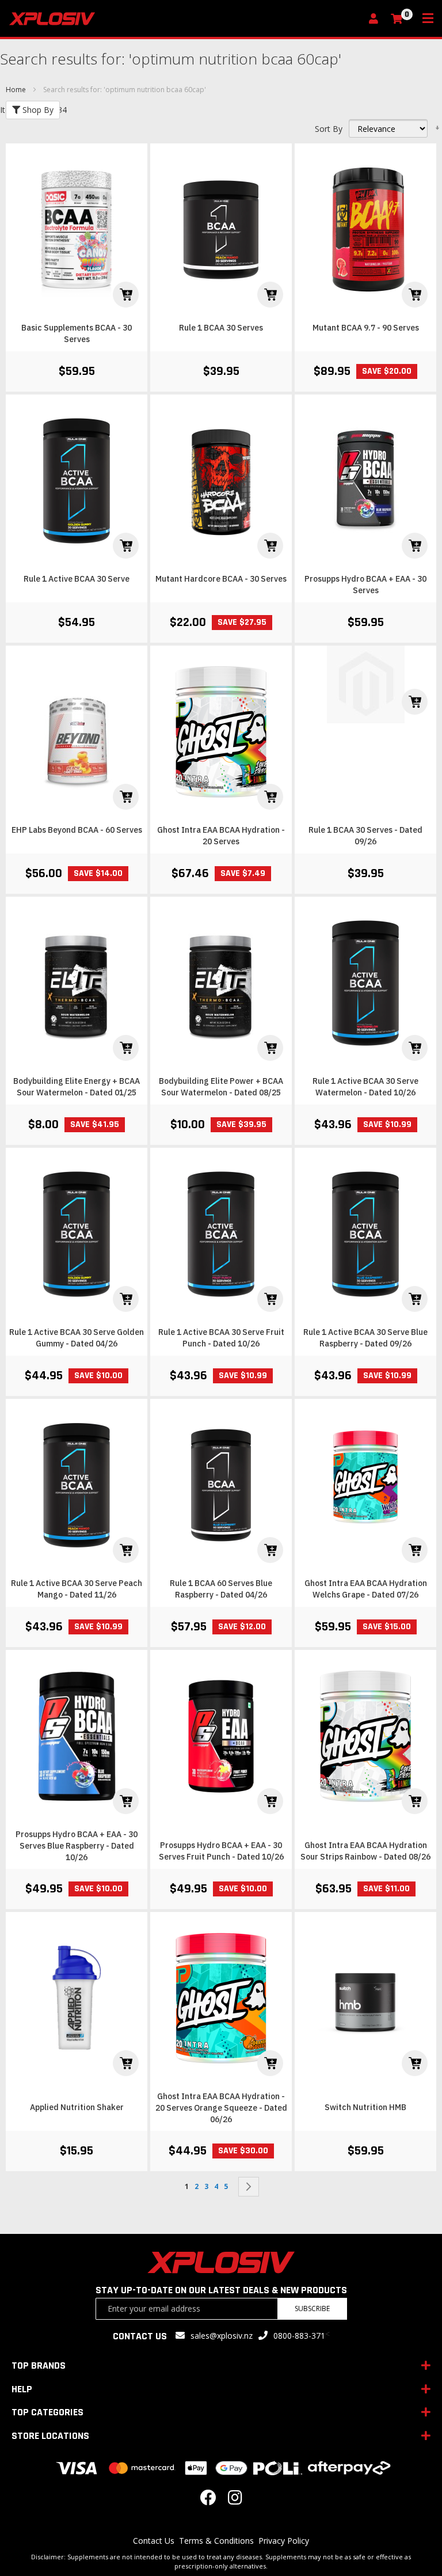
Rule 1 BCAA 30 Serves (221, 328)
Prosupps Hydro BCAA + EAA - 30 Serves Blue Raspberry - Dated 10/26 (77, 1846)
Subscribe (312, 2308)
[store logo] (185, 19)
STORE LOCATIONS (50, 2436)
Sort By (329, 129)
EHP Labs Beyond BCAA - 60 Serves (77, 830)
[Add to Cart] (126, 295)
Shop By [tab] (37, 110)
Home (17, 90)
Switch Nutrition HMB (365, 2107)
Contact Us (154, 2541)
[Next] (249, 2187)
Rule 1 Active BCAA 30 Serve (77, 579)
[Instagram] (235, 2500)
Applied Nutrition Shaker (77, 2107)
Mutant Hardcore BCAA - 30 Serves (221, 579)
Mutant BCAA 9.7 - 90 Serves (366, 328)
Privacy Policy (284, 2541)
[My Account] (376, 19)
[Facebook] (208, 2500)
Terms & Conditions (216, 2541)
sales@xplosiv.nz (222, 2336)
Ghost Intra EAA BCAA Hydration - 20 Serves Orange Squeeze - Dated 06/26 (221, 2108)
